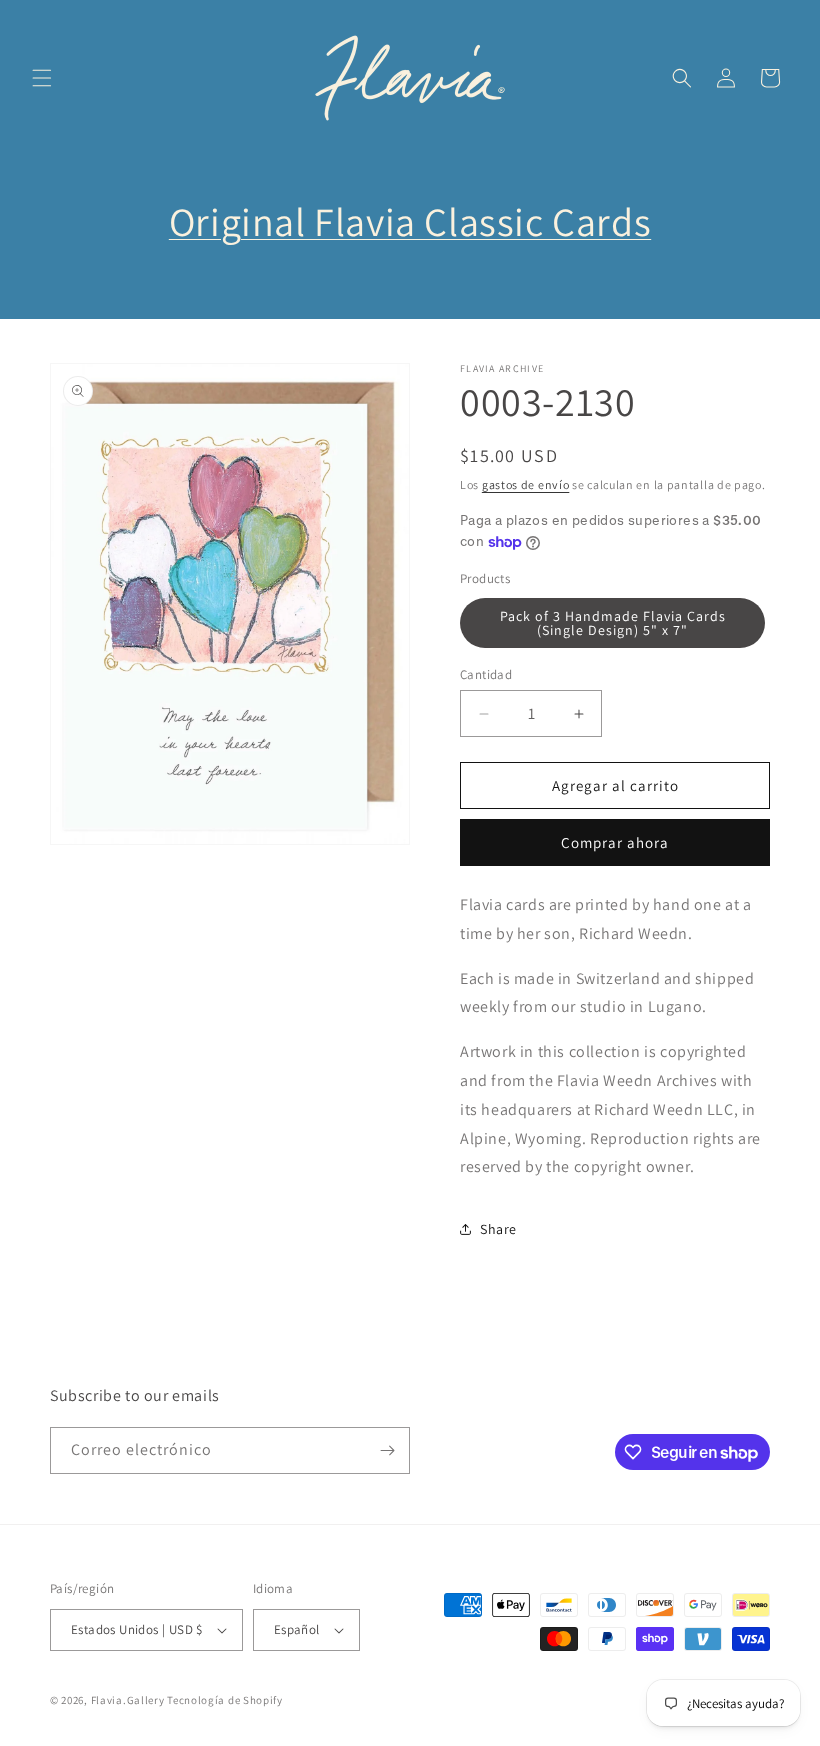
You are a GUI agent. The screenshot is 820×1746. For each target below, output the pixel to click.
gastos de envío (526, 484)
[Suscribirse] (387, 1450)
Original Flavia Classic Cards (410, 221)
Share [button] (498, 1229)
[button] (42, 78)
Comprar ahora (615, 842)
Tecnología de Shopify (225, 1700)
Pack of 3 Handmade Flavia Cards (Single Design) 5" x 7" (613, 623)
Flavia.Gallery (128, 1700)
